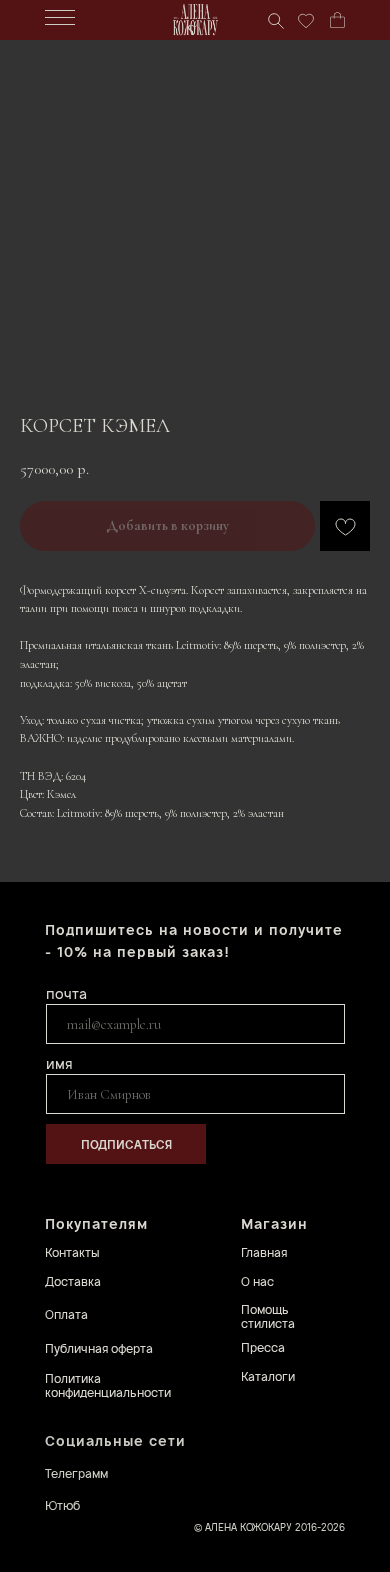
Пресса (263, 1347)
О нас (257, 1281)
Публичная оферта (99, 1348)
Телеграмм (76, 1473)
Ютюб (62, 1505)
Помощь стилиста (268, 1316)
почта (66, 993)
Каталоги (268, 1376)
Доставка (73, 1281)
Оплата (66, 1314)
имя (59, 1063)
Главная (264, 1252)
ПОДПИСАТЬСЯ (126, 1144)
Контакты (72, 1252)
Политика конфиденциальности (108, 1385)
